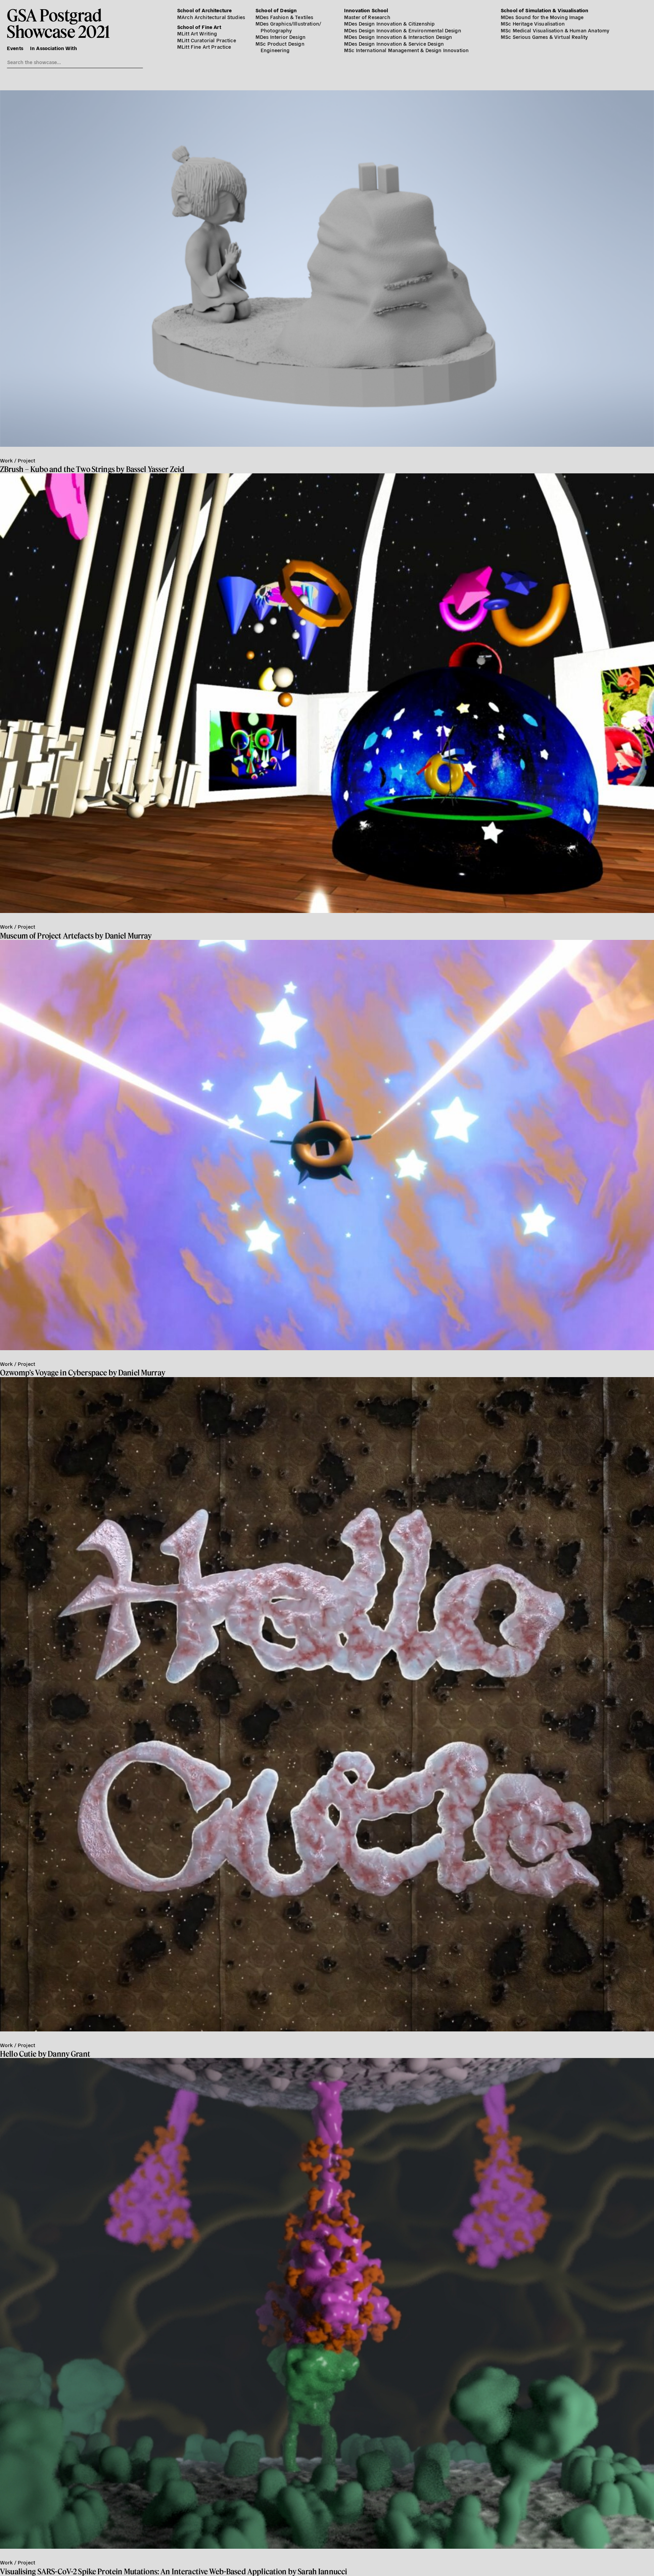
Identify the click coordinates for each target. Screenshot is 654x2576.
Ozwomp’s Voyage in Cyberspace (53, 1373)
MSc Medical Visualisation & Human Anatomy (555, 30)
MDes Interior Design (281, 37)
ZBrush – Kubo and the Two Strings (57, 469)
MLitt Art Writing (197, 33)
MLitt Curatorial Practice (207, 40)
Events (15, 48)
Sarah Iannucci (322, 2571)
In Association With (53, 48)
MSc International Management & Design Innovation (406, 50)
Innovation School (366, 10)
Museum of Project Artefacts (47, 936)
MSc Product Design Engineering (280, 47)
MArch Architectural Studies (211, 17)
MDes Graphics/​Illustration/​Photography (288, 27)
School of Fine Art (199, 27)
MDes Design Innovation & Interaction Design (398, 37)
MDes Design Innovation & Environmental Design (403, 30)
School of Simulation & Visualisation (544, 10)
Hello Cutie (18, 2054)
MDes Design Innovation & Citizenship (389, 23)
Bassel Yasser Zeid (155, 469)
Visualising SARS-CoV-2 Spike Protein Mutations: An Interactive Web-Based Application (143, 2571)
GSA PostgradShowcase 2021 (58, 23)
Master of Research (367, 17)
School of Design (276, 10)
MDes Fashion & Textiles (284, 17)
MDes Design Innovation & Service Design (394, 43)
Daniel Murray (128, 936)
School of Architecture (204, 10)
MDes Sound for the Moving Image (542, 17)
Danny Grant (69, 2054)
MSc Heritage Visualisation (533, 23)
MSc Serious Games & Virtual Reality (544, 37)
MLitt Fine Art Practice (204, 47)
